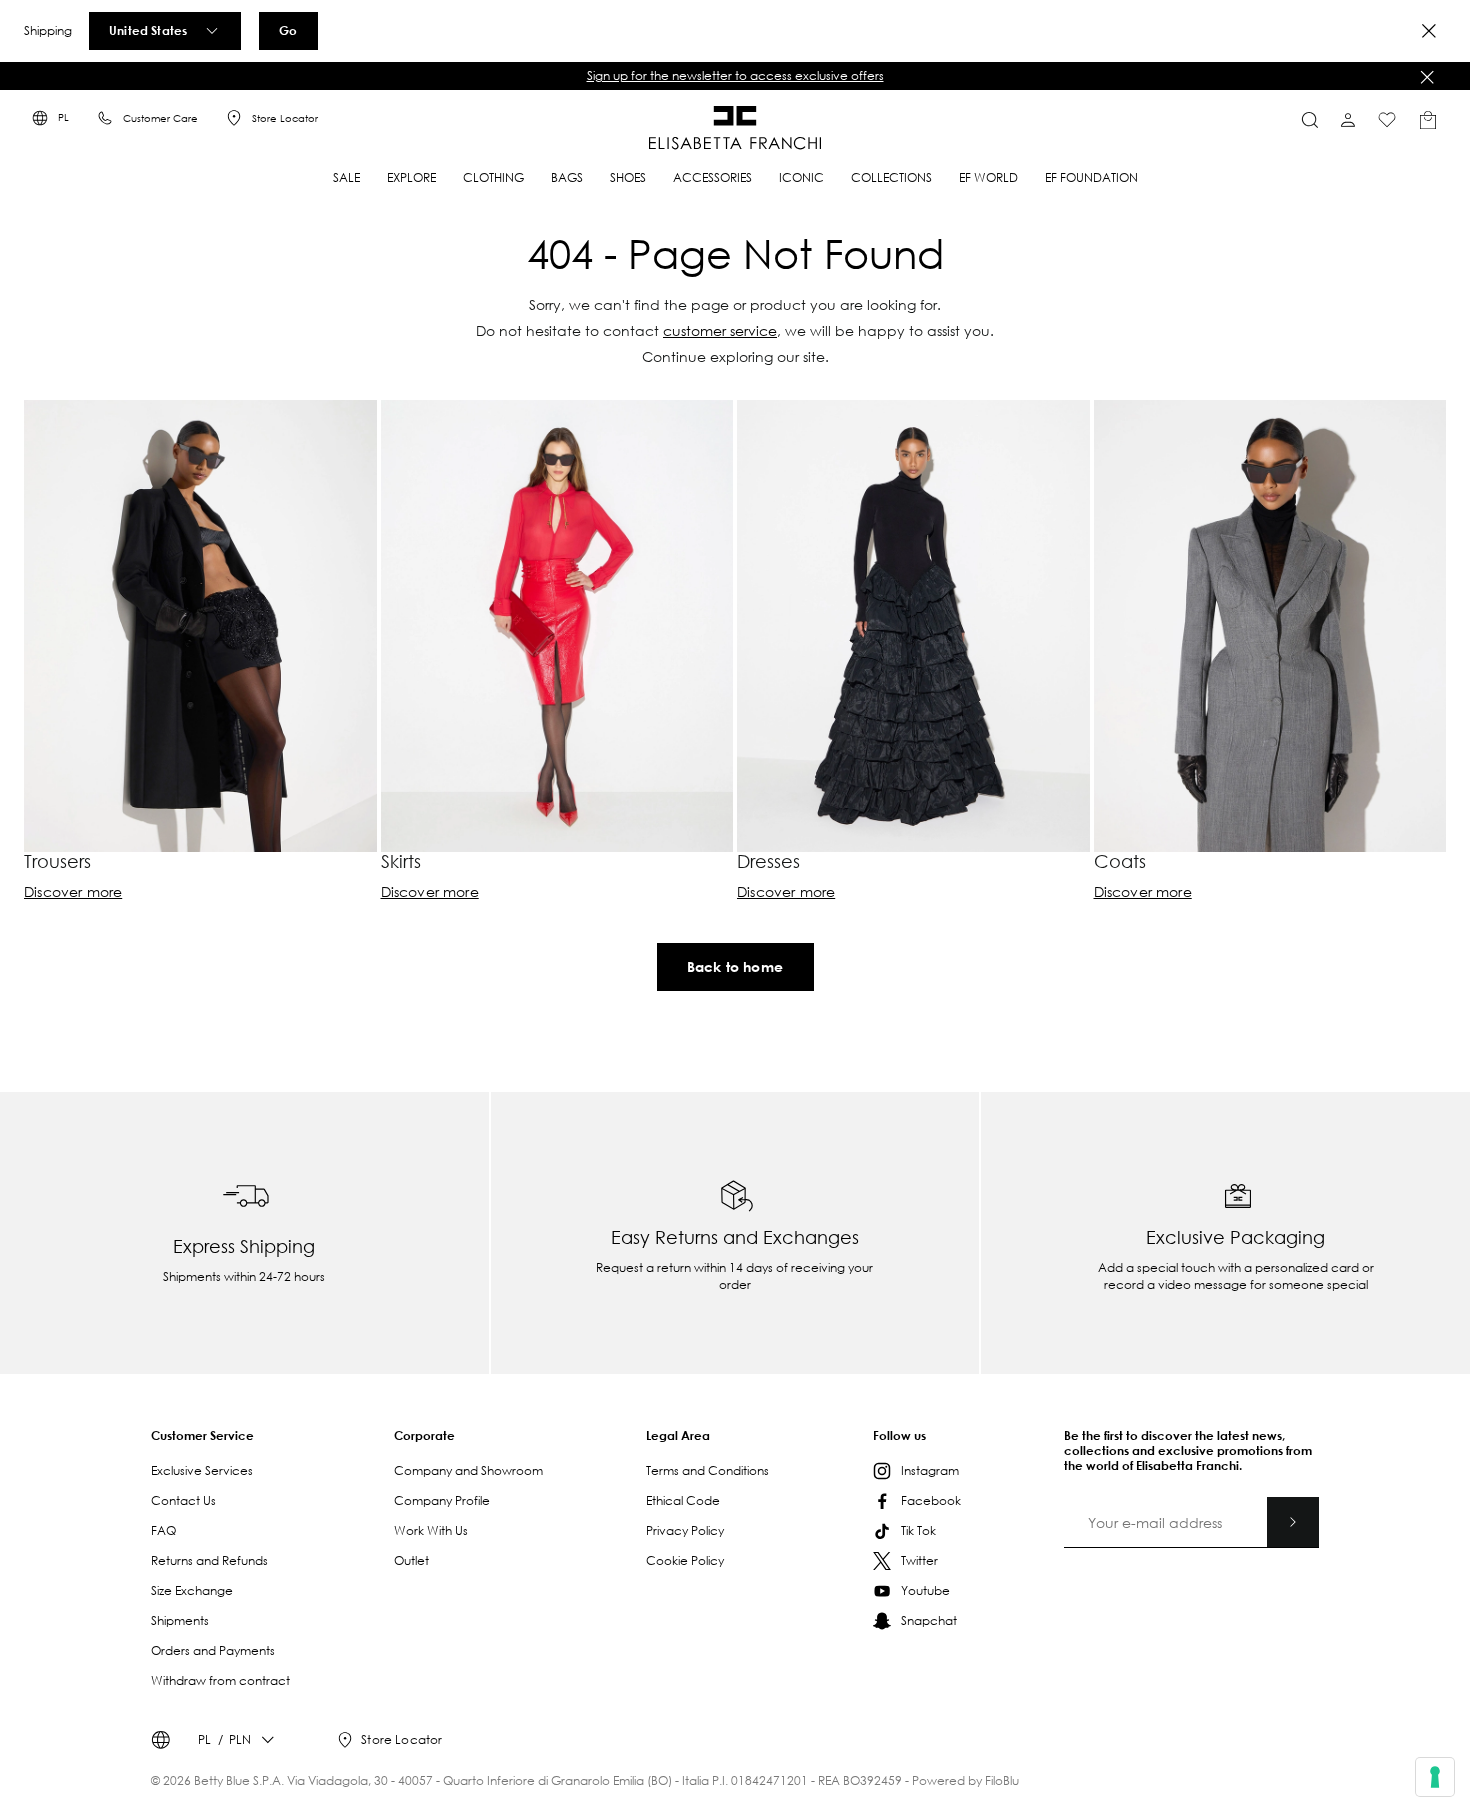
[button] (735, 76)
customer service (720, 330)
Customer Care (160, 118)
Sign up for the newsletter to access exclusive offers (735, 75)
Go (288, 30)
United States (148, 30)
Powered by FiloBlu (965, 1780)
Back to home (735, 966)
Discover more (73, 892)
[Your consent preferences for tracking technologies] (1435, 1777)
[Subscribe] (1293, 1522)
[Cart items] (1428, 120)
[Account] (1348, 120)
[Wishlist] (1387, 120)
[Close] (1429, 31)
